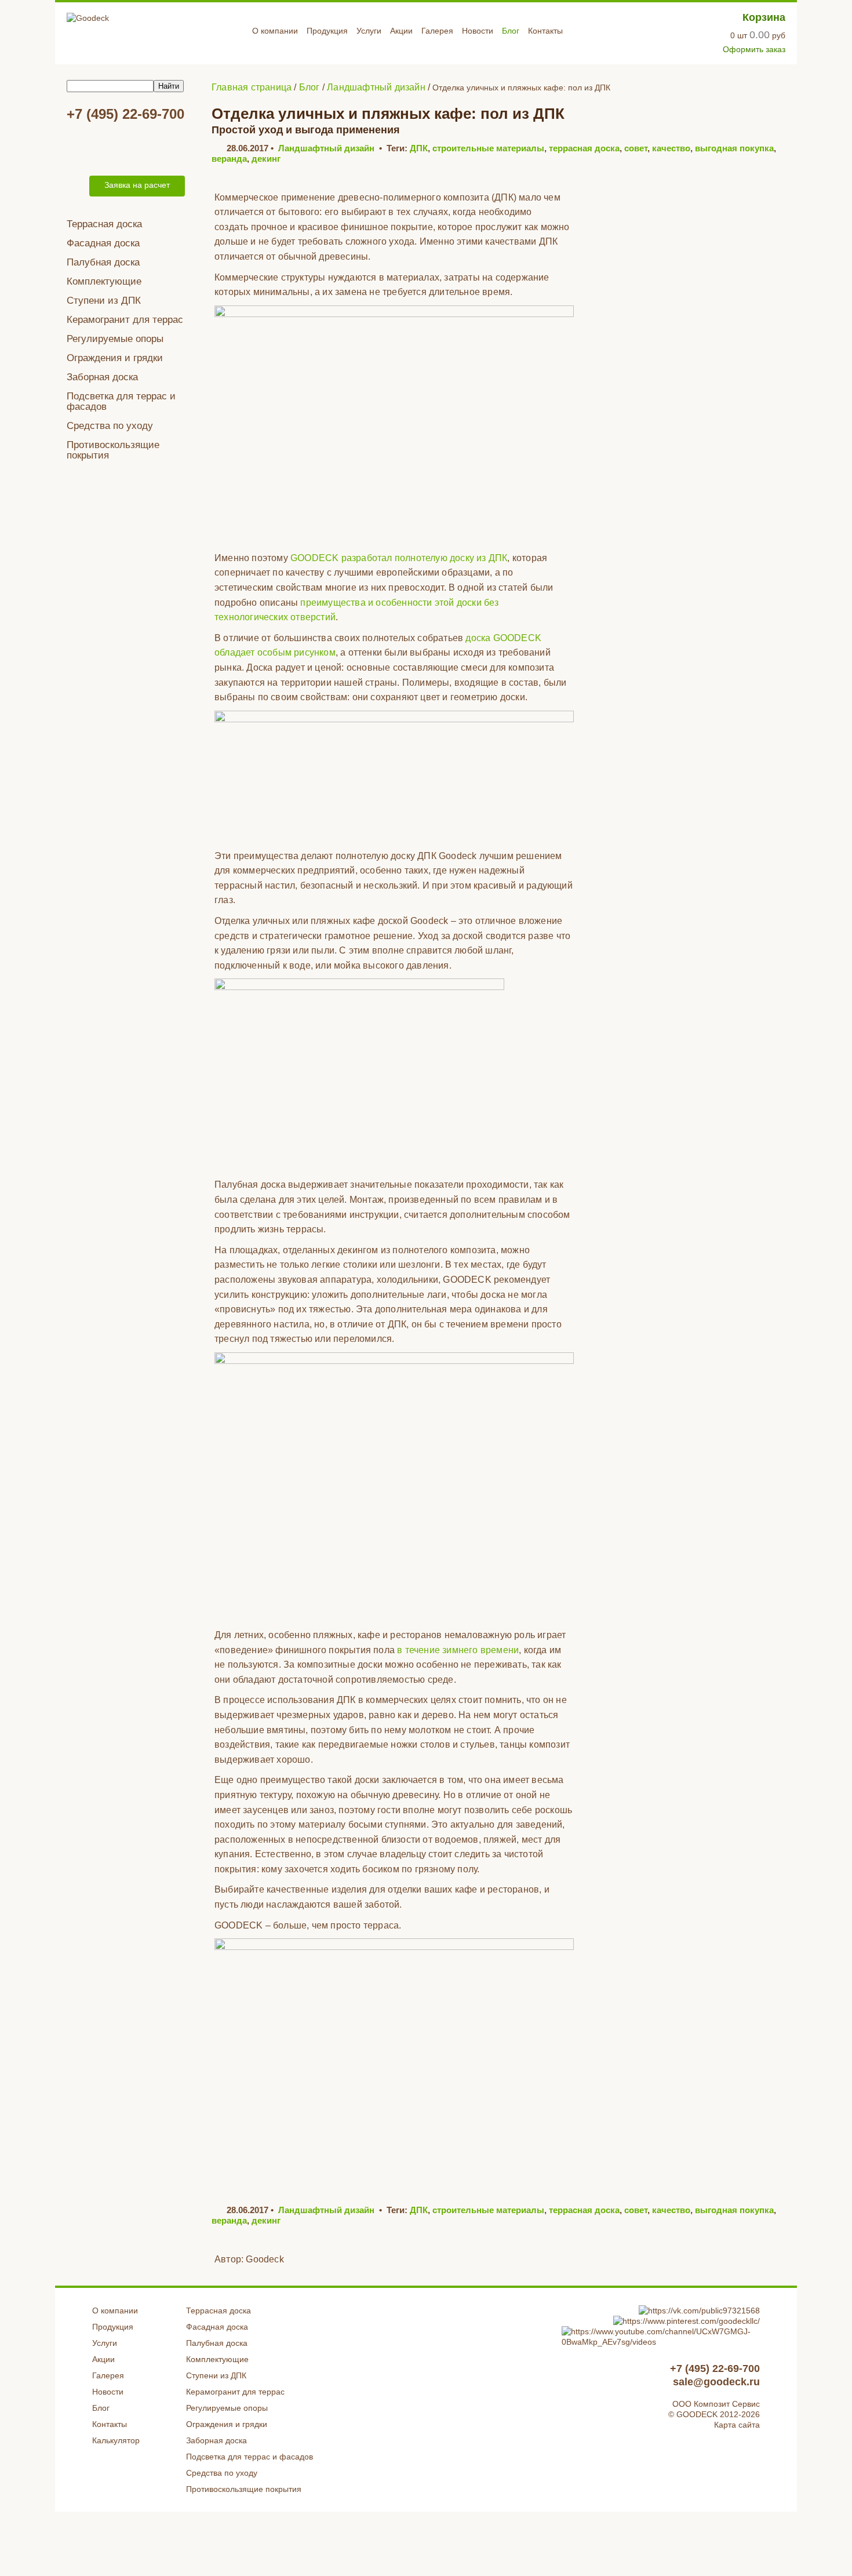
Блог (511, 31)
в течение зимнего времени (458, 1650)
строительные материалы (488, 148)
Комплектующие (104, 281)
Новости (478, 31)
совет (636, 148)
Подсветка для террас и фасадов (121, 401)
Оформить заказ (754, 49)
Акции (401, 31)
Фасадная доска (103, 243)
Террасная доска (104, 224)
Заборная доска (102, 377)
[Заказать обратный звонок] (76, 186)
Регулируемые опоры (115, 339)
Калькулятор (116, 2440)
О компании (275, 31)
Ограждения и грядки (115, 358)
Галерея (437, 31)
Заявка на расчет (137, 185)
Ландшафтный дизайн (326, 148)
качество (671, 148)
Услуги (369, 31)
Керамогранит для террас (125, 320)
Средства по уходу (110, 426)
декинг (266, 159)
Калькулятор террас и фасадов (128, 147)
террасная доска (584, 148)
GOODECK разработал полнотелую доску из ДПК (399, 558)
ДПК (419, 148)
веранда (229, 159)
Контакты (545, 31)
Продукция (327, 31)
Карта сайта (737, 2425)
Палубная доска (103, 262)
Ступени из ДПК (104, 301)
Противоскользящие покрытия (113, 450)
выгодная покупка (734, 148)
